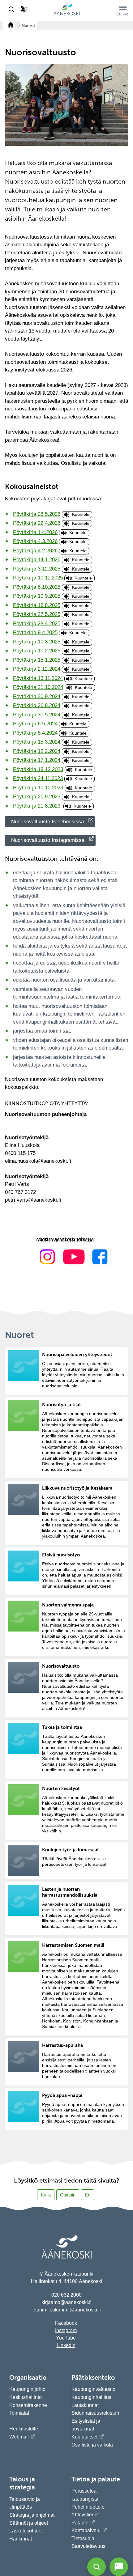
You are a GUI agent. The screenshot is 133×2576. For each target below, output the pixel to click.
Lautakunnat (85, 2405)
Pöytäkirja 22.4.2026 (37, 523)
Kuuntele (81, 514)
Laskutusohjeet (26, 2531)
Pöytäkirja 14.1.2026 (37, 560)
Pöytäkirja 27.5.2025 (37, 614)
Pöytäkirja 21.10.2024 (38, 687)
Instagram (66, 2330)
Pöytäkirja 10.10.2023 (38, 788)
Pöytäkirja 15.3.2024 (37, 742)
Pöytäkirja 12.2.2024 (37, 751)
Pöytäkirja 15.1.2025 (37, 660)
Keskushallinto (26, 2397)
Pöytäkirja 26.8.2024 (37, 705)
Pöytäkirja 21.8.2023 (37, 806)
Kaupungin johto (27, 2389)
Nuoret (28, 25)
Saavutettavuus (88, 2546)
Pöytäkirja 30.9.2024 (37, 696)
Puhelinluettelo (88, 2507)
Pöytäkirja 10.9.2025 (37, 596)
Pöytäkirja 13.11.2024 (38, 678)
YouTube (66, 2338)
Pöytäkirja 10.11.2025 (38, 578)
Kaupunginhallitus (91, 2397)
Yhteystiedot (85, 2515)
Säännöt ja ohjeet (29, 2523)
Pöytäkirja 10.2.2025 (37, 651)
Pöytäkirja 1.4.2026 (35, 532)
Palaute (80, 2523)
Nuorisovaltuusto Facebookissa (47, 822)
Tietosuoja (83, 2538)
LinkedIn (66, 2345)
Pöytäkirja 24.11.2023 (38, 778)
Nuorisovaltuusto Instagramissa (48, 840)
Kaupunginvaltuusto (93, 2389)
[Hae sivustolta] (12, 10)
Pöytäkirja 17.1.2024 (37, 760)
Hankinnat (21, 2539)
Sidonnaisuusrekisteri (95, 2413)
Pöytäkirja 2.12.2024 (37, 669)
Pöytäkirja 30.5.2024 (37, 715)
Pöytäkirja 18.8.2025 (37, 605)
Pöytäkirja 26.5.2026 (37, 514)
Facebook (66, 2323)
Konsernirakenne (28, 2405)
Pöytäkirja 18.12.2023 (38, 769)
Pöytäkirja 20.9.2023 (37, 797)
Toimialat (19, 2413)
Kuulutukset (84, 2437)
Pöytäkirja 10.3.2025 (37, 642)
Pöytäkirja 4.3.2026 (35, 541)
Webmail (19, 2437)
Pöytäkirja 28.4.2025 (37, 624)
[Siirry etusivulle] (66, 14)
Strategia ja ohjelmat (32, 2515)
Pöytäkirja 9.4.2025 (35, 632)
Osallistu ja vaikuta (92, 2445)
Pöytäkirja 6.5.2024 (35, 724)
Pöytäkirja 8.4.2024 (35, 733)
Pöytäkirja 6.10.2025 (37, 587)
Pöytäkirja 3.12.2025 (37, 569)
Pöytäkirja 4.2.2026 (35, 551)
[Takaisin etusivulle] (9, 25)
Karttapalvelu (86, 2530)
